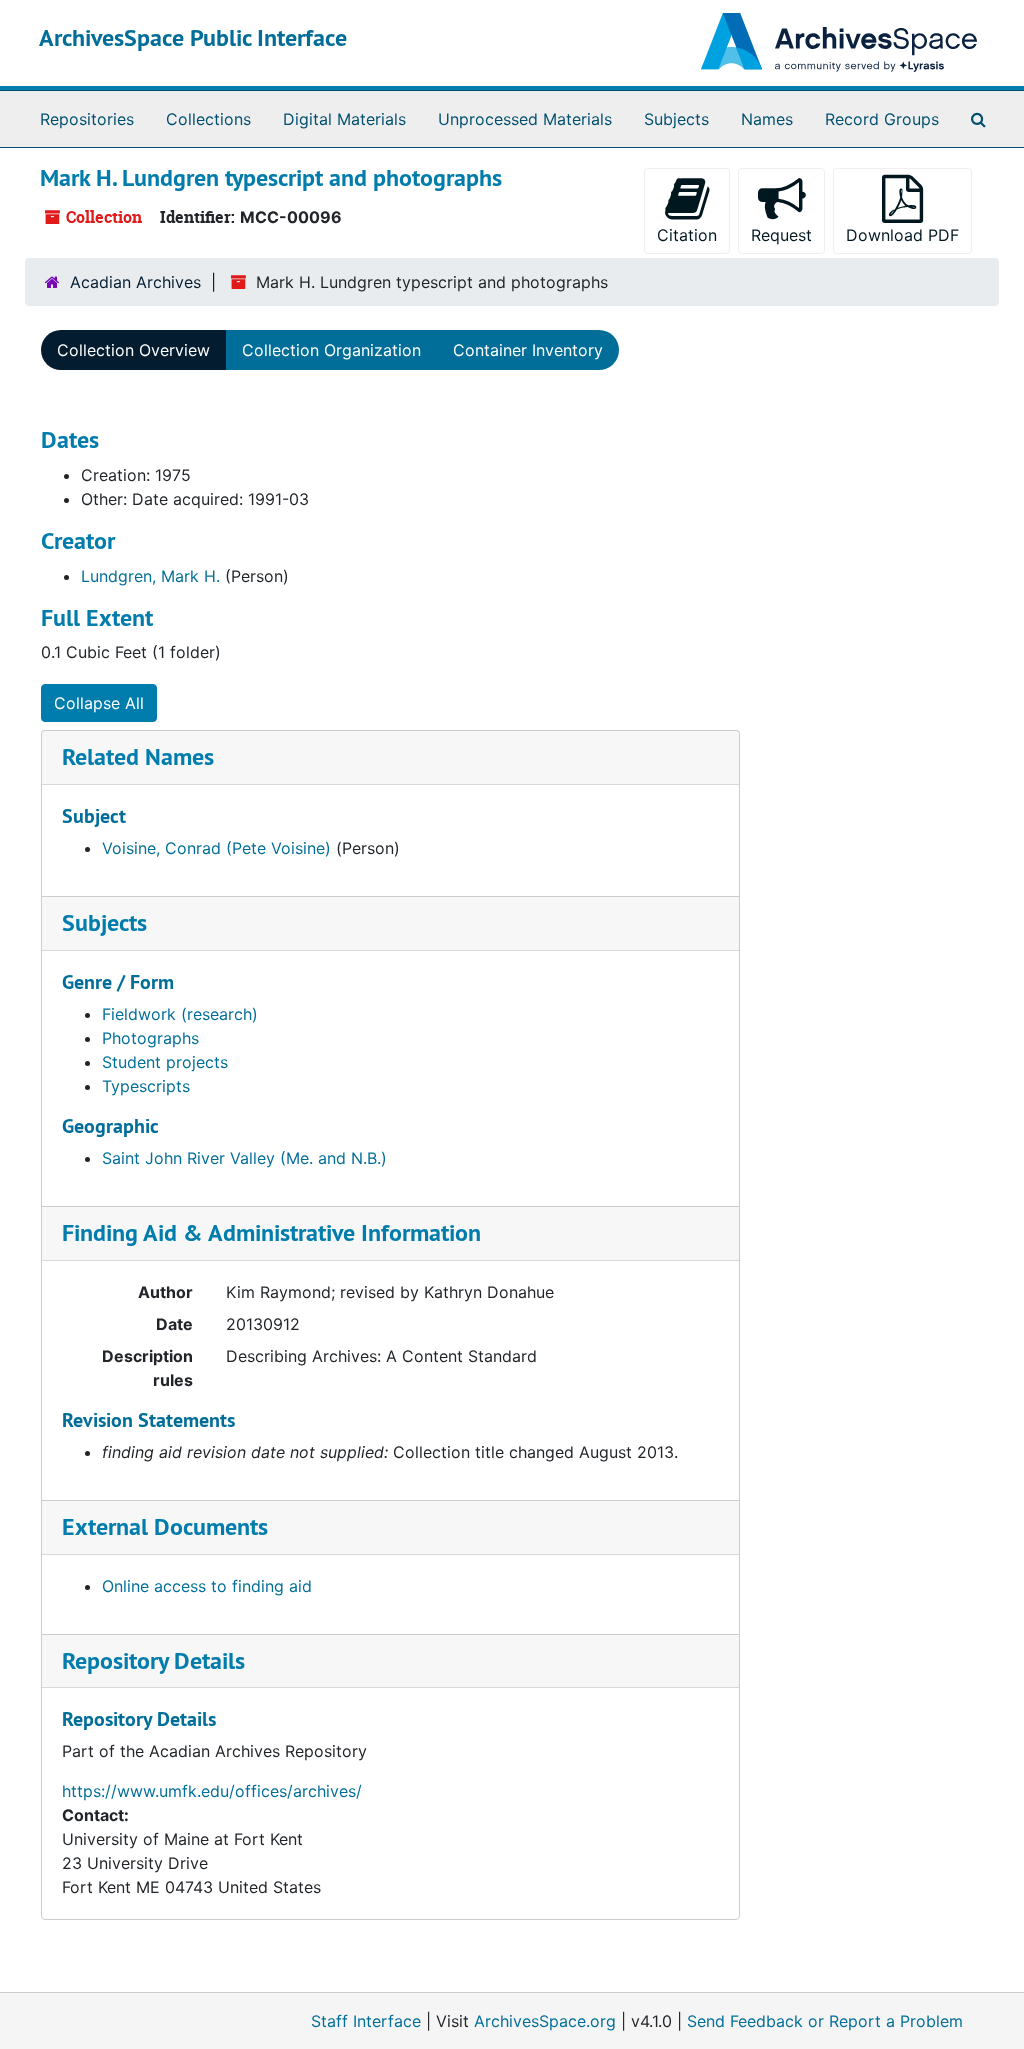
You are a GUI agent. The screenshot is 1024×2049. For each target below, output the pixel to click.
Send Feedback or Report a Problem (825, 2021)
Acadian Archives (135, 282)
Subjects (676, 119)
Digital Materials (344, 119)
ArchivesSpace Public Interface (193, 37)
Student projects (165, 1062)
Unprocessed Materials (525, 119)
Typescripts (146, 1086)
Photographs (150, 1038)
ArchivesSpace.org (545, 2021)
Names (767, 119)
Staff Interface (366, 2021)
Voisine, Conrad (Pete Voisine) (216, 848)
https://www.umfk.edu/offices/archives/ (212, 1791)
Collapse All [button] (99, 703)
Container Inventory (528, 350)
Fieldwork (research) (180, 1014)
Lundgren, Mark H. (150, 576)
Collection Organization (331, 350)
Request (781, 235)
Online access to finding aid (207, 1586)
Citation (687, 235)
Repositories (87, 119)
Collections (208, 119)
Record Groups (882, 119)
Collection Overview (133, 350)
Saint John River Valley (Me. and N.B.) (244, 1158)
